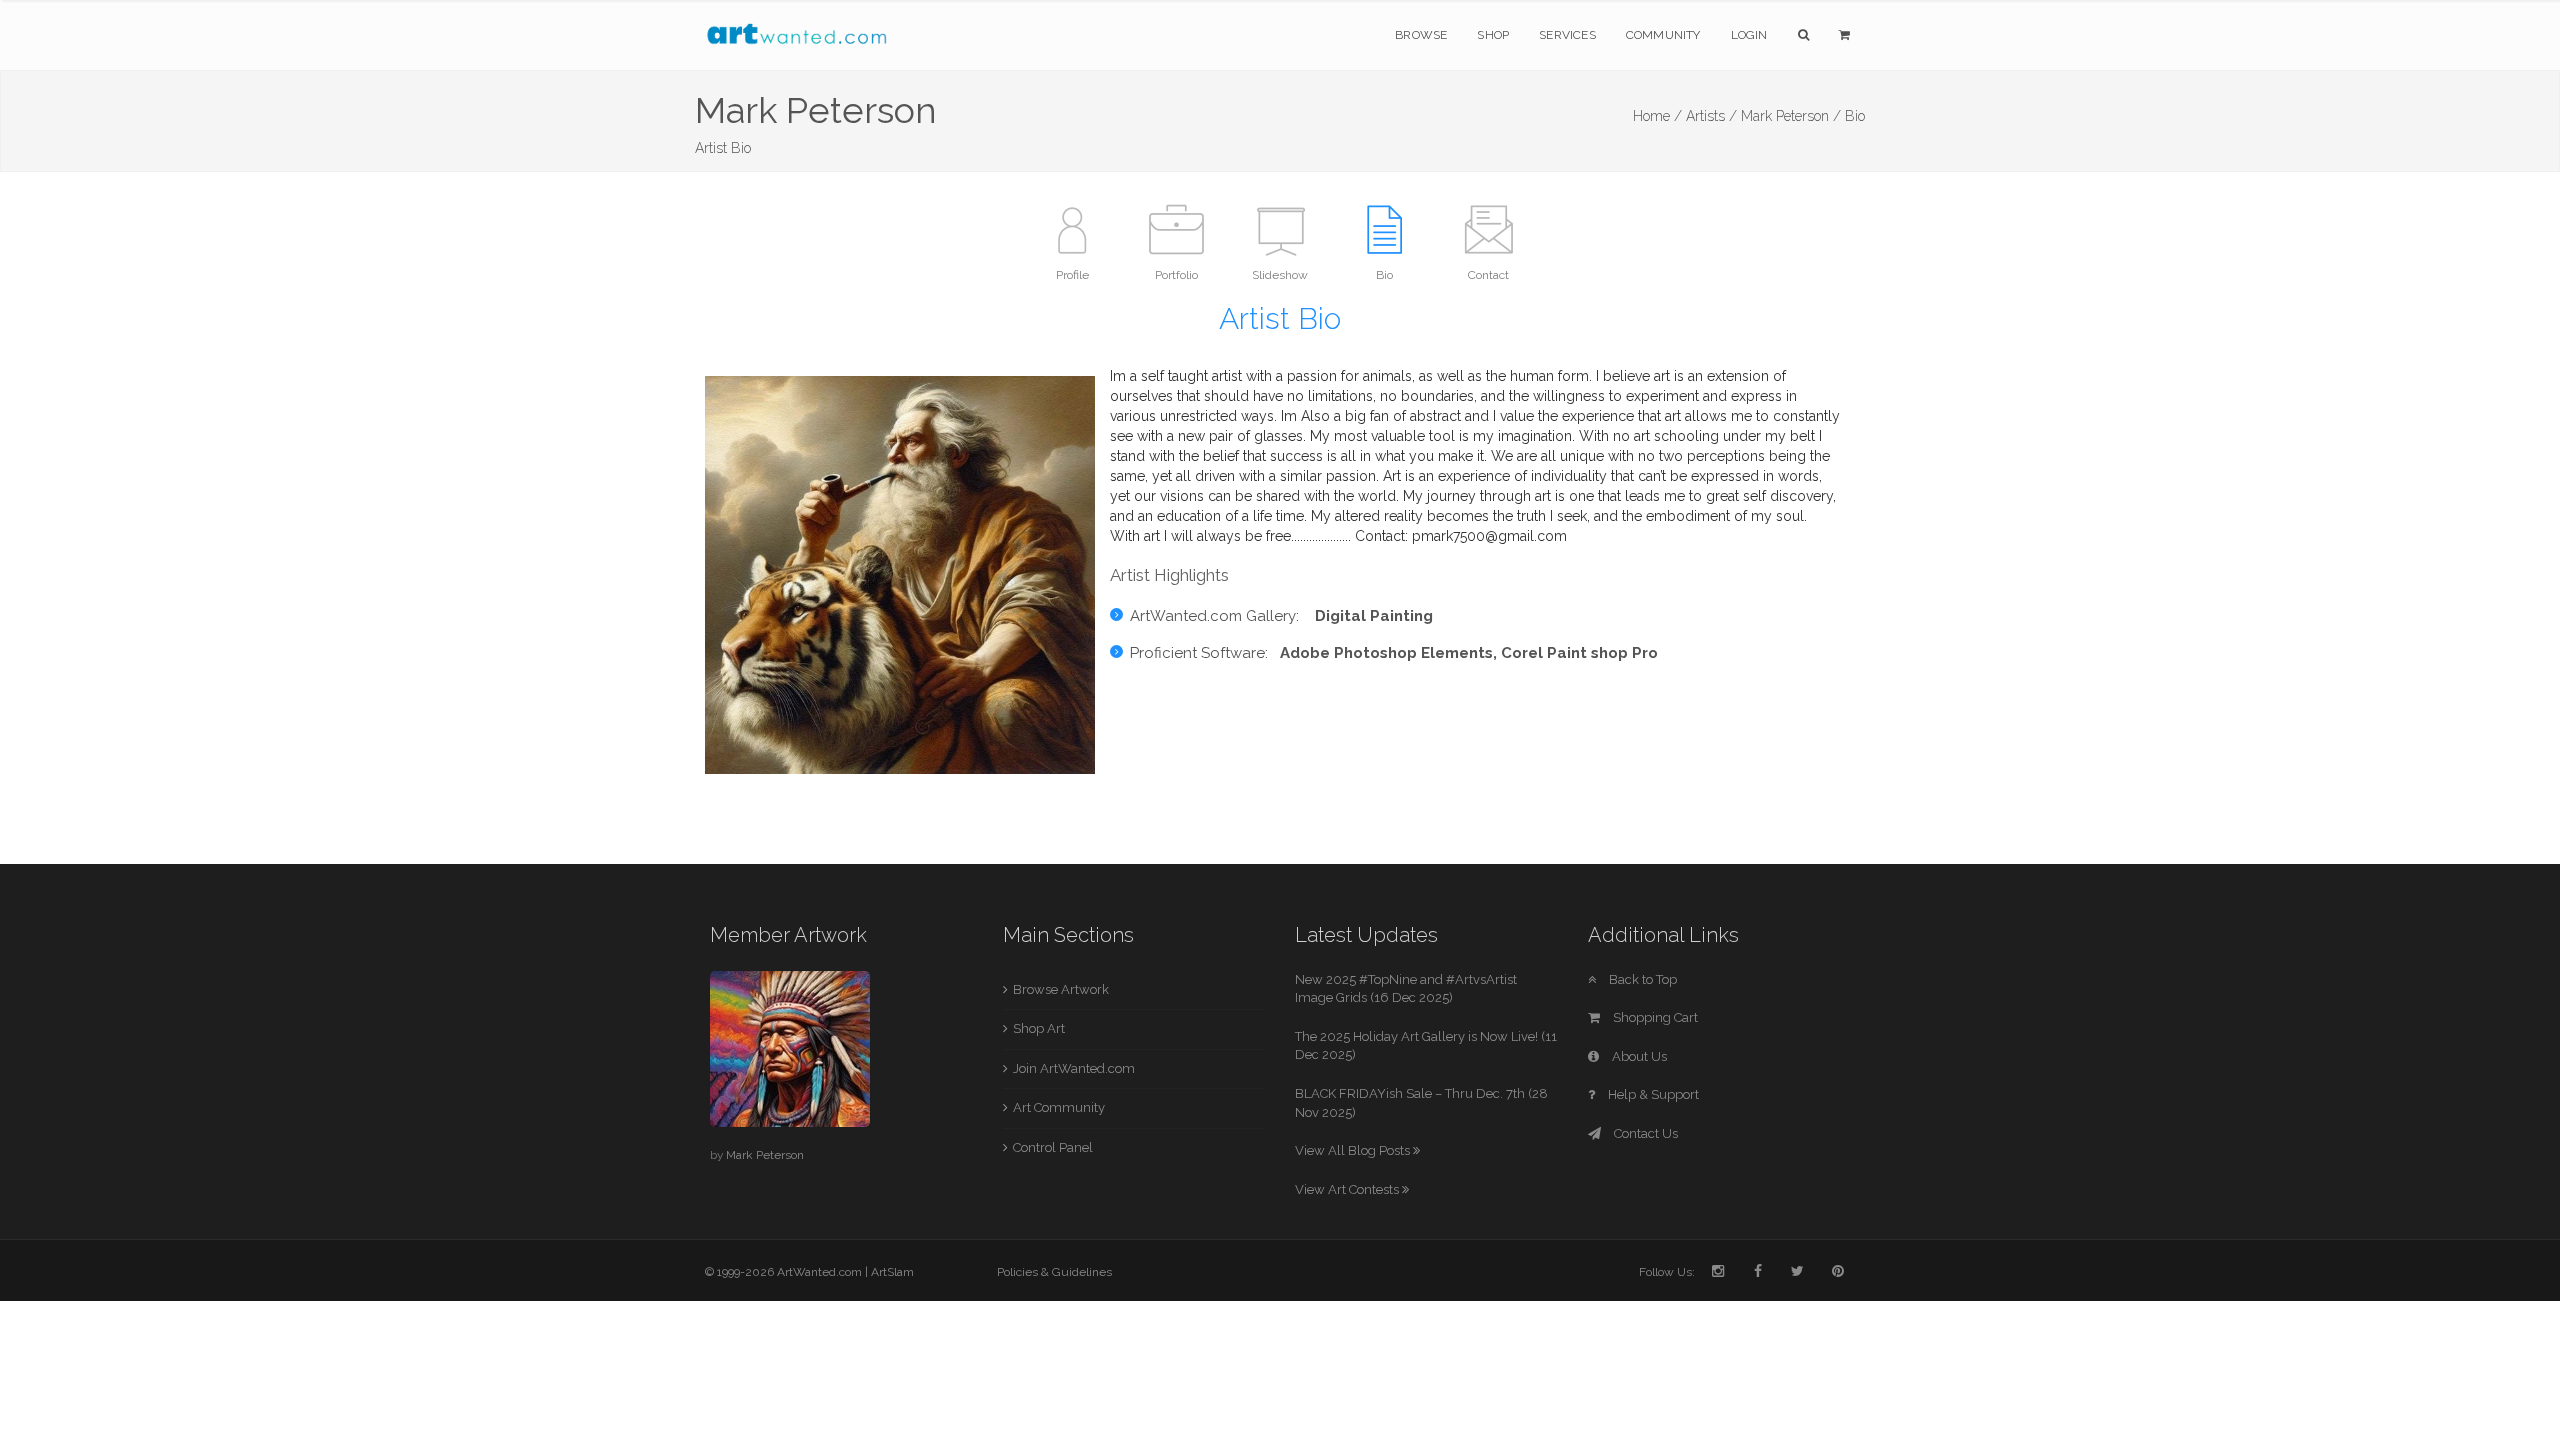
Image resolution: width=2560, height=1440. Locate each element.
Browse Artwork (1061, 989)
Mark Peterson (765, 1155)
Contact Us (1644, 1133)
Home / (1657, 116)
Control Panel (1053, 1147)
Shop (1493, 35)
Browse (1421, 35)
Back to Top (1641, 979)
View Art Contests (1348, 1189)
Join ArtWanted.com (1074, 1068)
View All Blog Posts (1354, 1150)
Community (1663, 35)
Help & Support (1652, 1094)
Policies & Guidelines (1054, 1272)
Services (1567, 35)
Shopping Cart (1654, 1017)
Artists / (1711, 116)
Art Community (1059, 1107)
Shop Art (1039, 1028)
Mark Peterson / (1791, 116)
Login (1749, 35)
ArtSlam (892, 1272)
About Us (1638, 1056)
